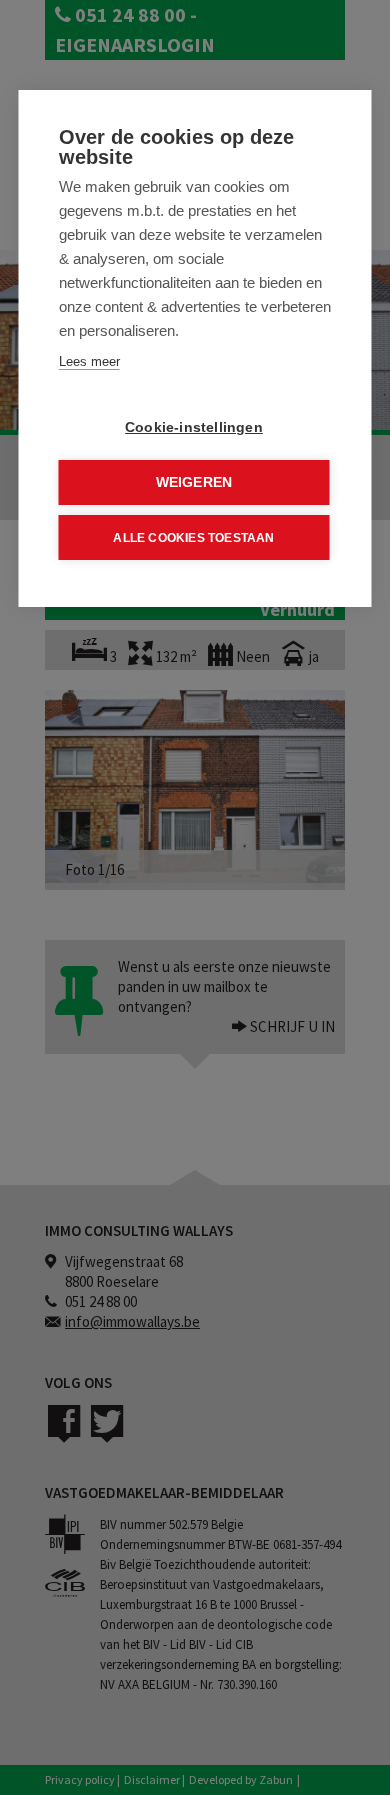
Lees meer (89, 361)
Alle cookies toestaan (193, 538)
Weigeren (194, 482)
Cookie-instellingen (194, 427)
